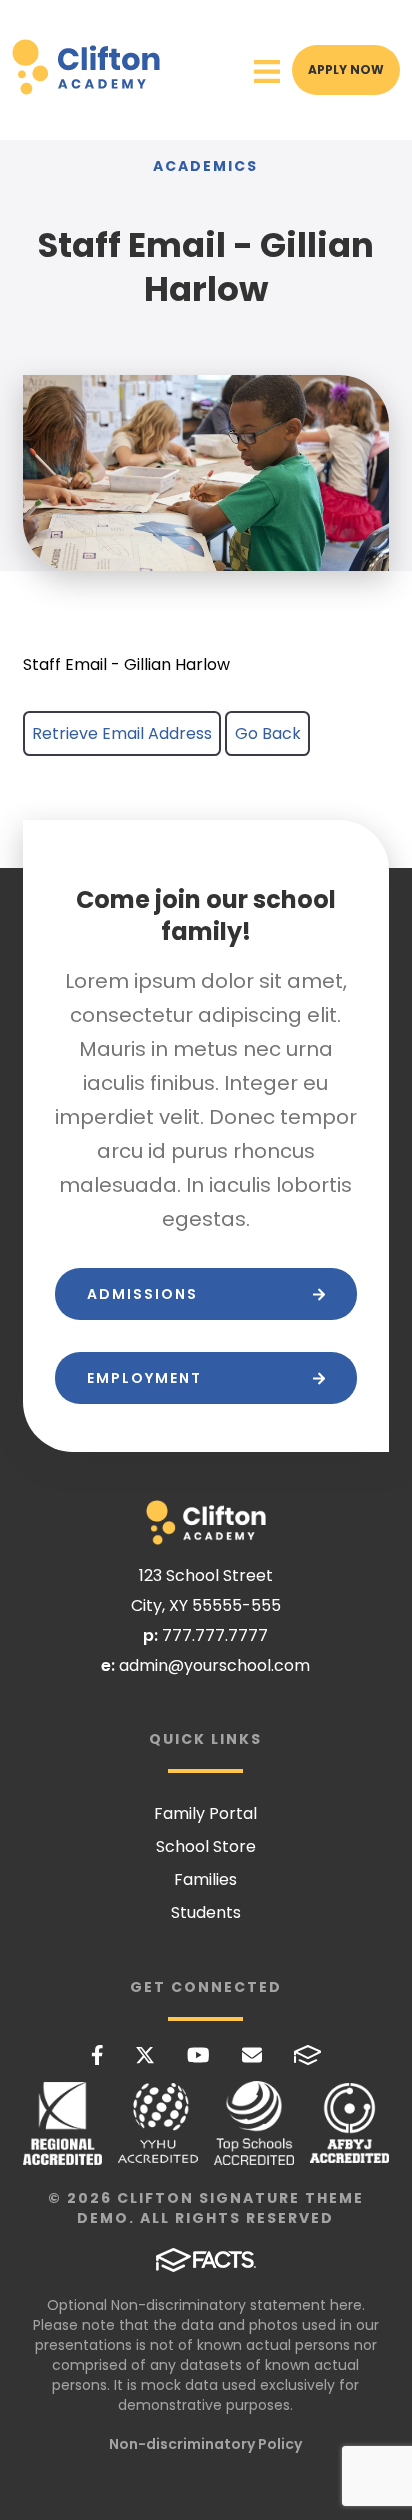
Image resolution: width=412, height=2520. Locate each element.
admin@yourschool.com (214, 1665)
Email (252, 2055)
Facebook (97, 2055)
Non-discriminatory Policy (205, 2444)
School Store (206, 1846)
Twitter (145, 2055)
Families (205, 1879)
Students (206, 1912)
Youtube (198, 2055)
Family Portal (205, 1813)
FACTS (308, 2055)
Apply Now (346, 69)
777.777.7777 (215, 1635)
